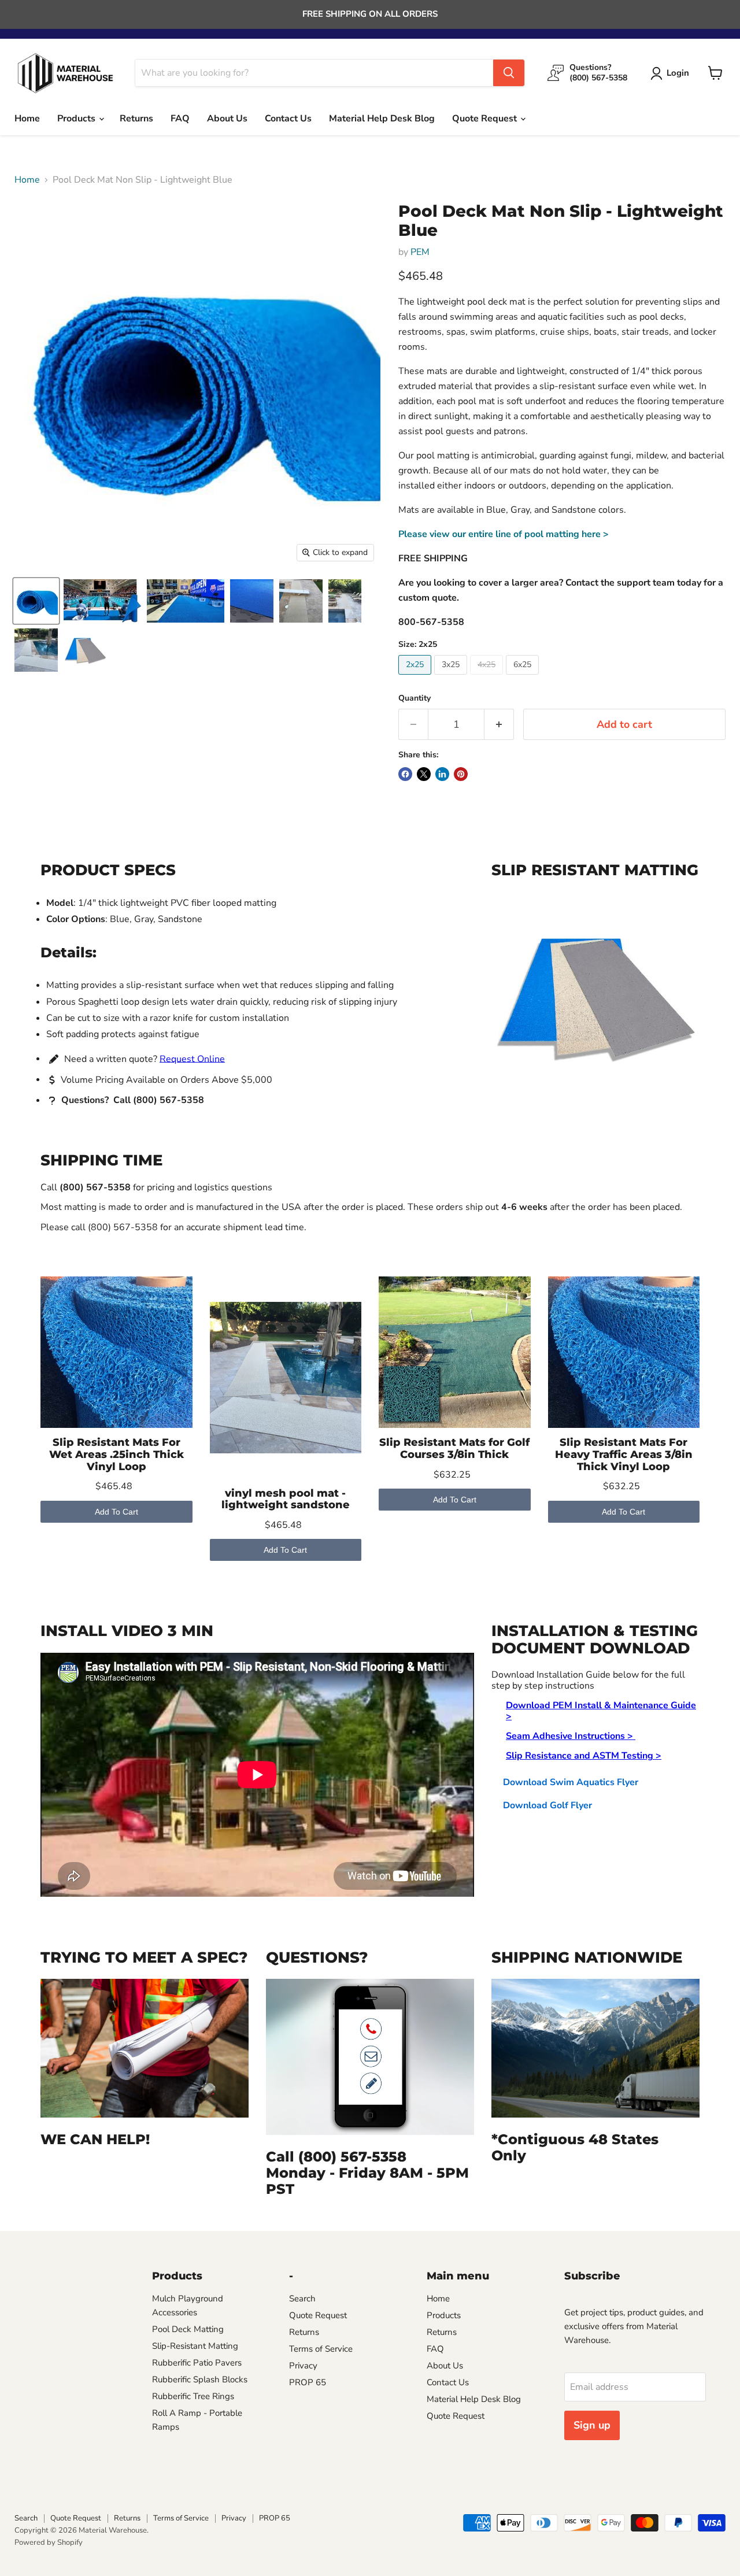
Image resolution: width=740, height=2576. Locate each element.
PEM (420, 252)
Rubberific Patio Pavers (197, 2363)
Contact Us (288, 119)
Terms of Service (321, 2349)
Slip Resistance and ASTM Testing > (584, 1756)
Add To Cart (116, 1512)
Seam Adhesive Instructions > (571, 1736)
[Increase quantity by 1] (499, 725)
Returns (136, 119)
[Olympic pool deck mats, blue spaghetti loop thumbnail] (102, 601)
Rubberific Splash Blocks (200, 2379)
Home (27, 119)
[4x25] (488, 678)
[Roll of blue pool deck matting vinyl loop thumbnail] (36, 601)
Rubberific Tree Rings (193, 2396)
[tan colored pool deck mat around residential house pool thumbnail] (345, 601)
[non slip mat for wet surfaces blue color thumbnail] (252, 601)
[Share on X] (424, 774)
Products (77, 119)
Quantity (415, 698)
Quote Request (486, 119)
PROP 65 (308, 2382)
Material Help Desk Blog (382, 119)
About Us (227, 119)
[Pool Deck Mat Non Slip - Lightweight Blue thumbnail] (186, 601)
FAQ (180, 119)
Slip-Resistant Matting (195, 2346)
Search (302, 2299)
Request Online (192, 1058)
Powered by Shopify (49, 2542)
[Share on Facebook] (405, 774)
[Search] (509, 73)
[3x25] (452, 678)
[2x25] (416, 678)
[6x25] (524, 678)
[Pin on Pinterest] (461, 774)
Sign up (592, 2425)
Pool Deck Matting (188, 2329)
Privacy (303, 2366)
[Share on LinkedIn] (442, 774)
